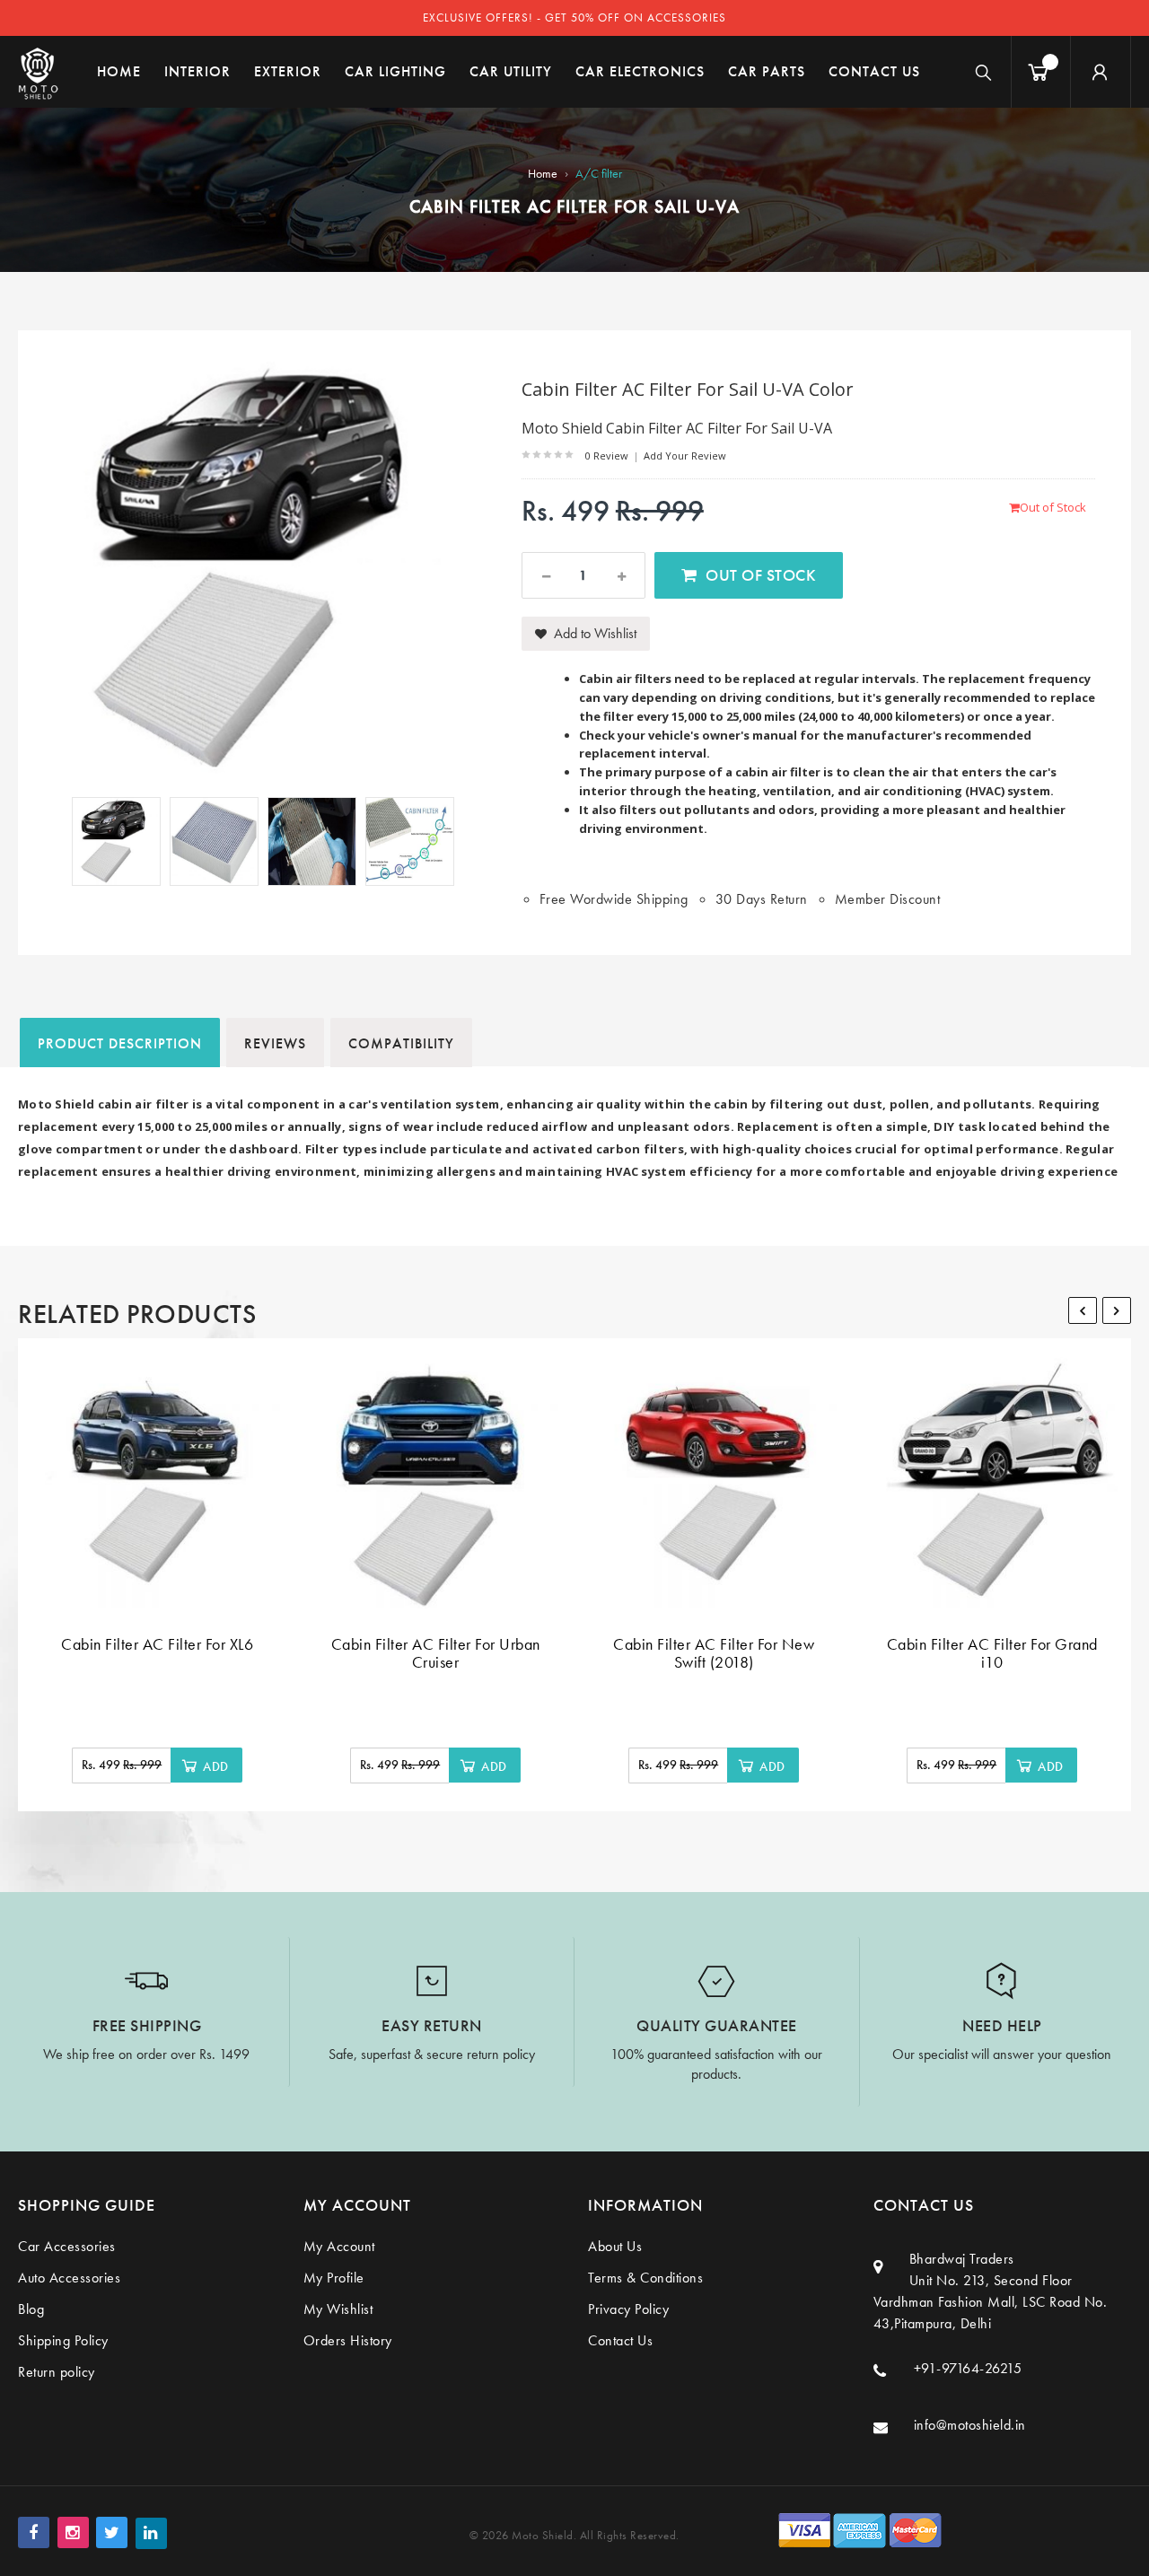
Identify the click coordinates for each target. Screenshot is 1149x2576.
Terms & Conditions (645, 2278)
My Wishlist (338, 2309)
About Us (615, 2246)
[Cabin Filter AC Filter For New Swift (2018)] (714, 1483)
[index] (38, 72)
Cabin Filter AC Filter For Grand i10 (992, 1653)
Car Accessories (67, 2246)
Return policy (57, 2372)
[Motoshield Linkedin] (151, 2533)
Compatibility (401, 1043)
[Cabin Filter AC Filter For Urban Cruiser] (435, 1483)
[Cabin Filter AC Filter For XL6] (157, 1483)
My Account (339, 2246)
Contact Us (620, 2340)
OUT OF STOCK (761, 575)
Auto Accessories (69, 2278)
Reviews (275, 1043)
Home (543, 173)
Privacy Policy (628, 2309)
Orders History (348, 2340)
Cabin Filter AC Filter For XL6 (157, 1644)
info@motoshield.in (970, 2425)
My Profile (334, 2278)
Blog (31, 2309)
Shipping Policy (63, 2340)
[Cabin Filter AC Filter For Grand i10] (992, 1483)
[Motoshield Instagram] (73, 2532)
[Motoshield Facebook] (34, 2532)
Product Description (120, 1043)
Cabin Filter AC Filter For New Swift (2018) (714, 1653)
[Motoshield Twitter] (112, 2532)
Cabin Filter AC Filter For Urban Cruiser (436, 1653)
